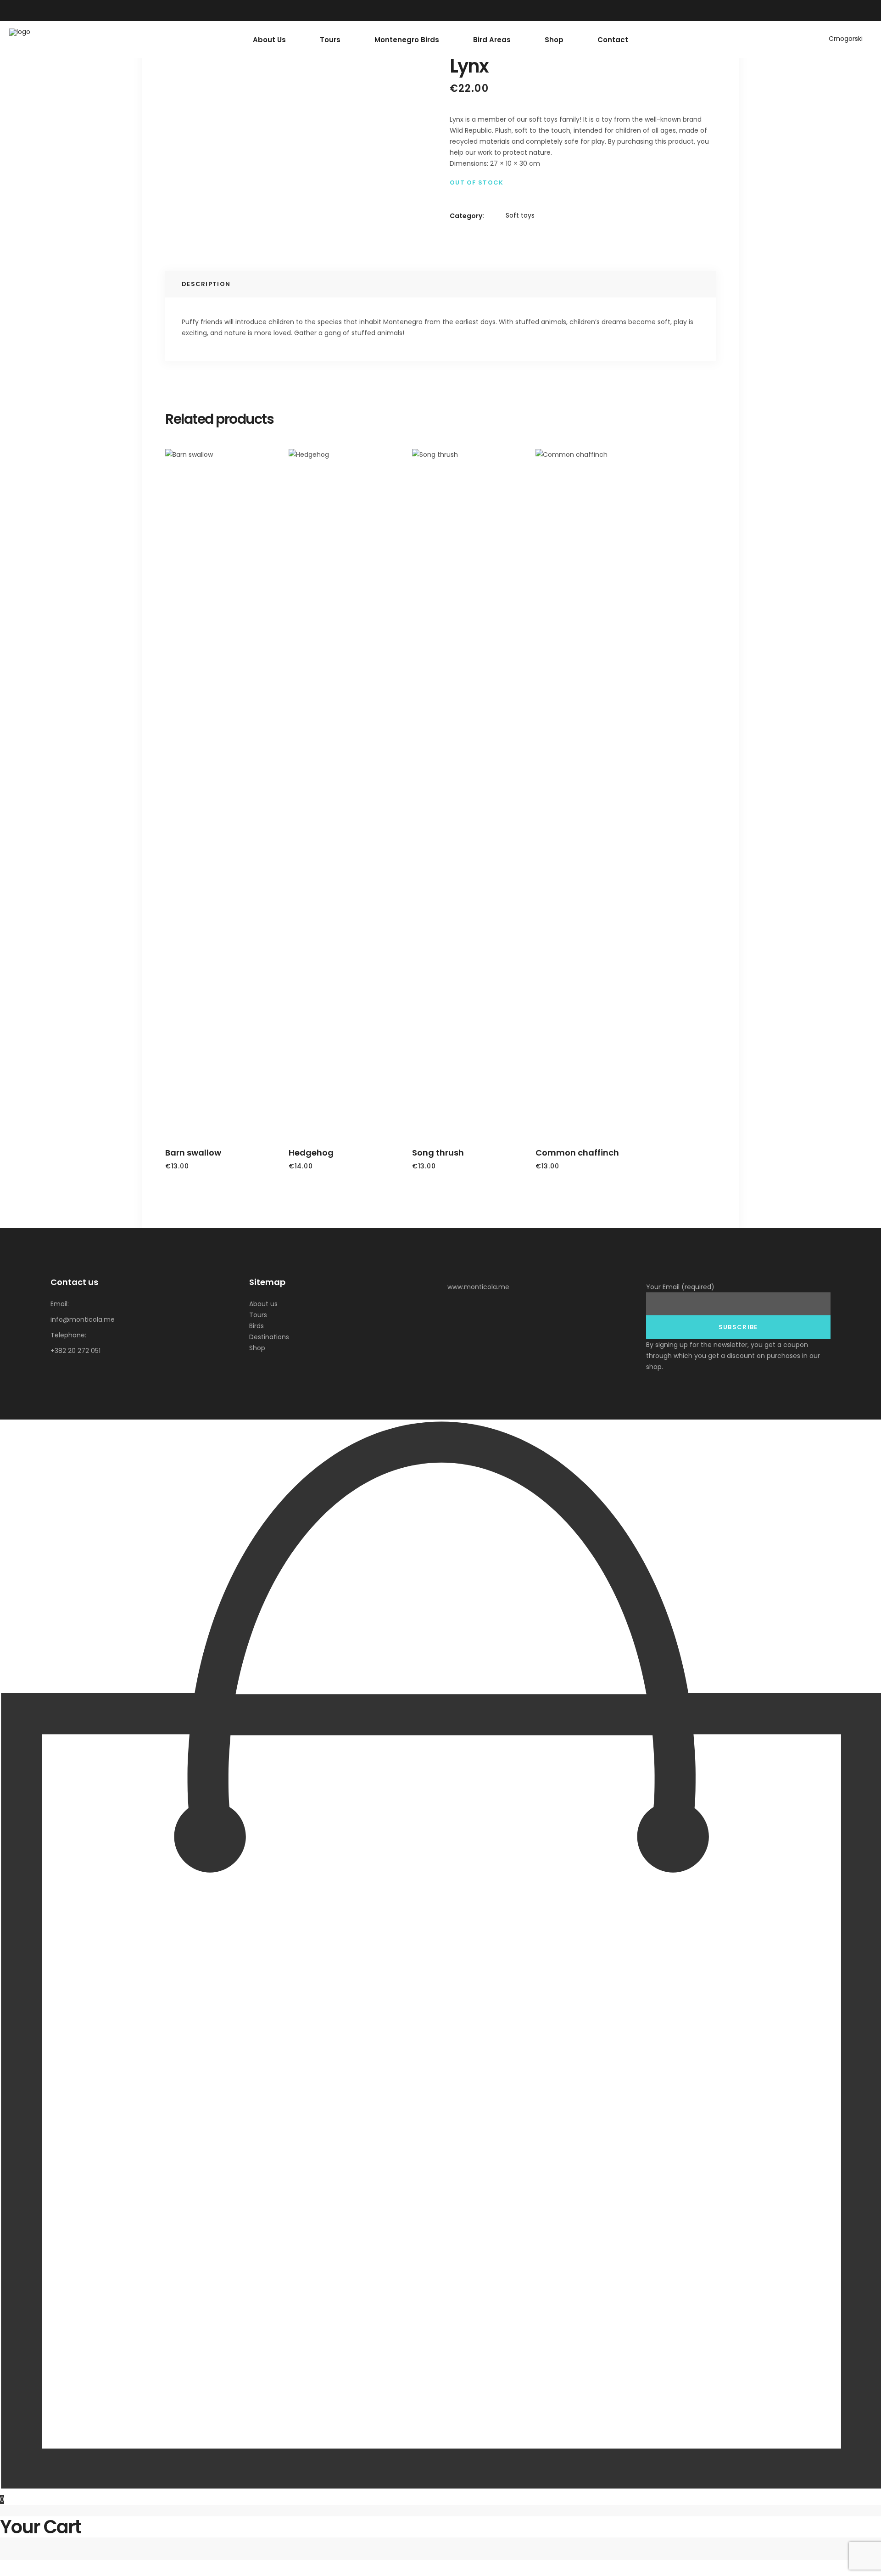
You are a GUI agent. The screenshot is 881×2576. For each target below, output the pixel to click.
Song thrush (438, 1153)
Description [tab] (206, 284)
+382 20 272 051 (75, 1351)
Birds (256, 1326)
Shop (257, 1348)
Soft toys (520, 215)
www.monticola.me (478, 1287)
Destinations (269, 1337)
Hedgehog (311, 1153)
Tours (258, 1315)
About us (263, 1304)
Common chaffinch (577, 1153)
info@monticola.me (83, 1319)
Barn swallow (193, 1153)
